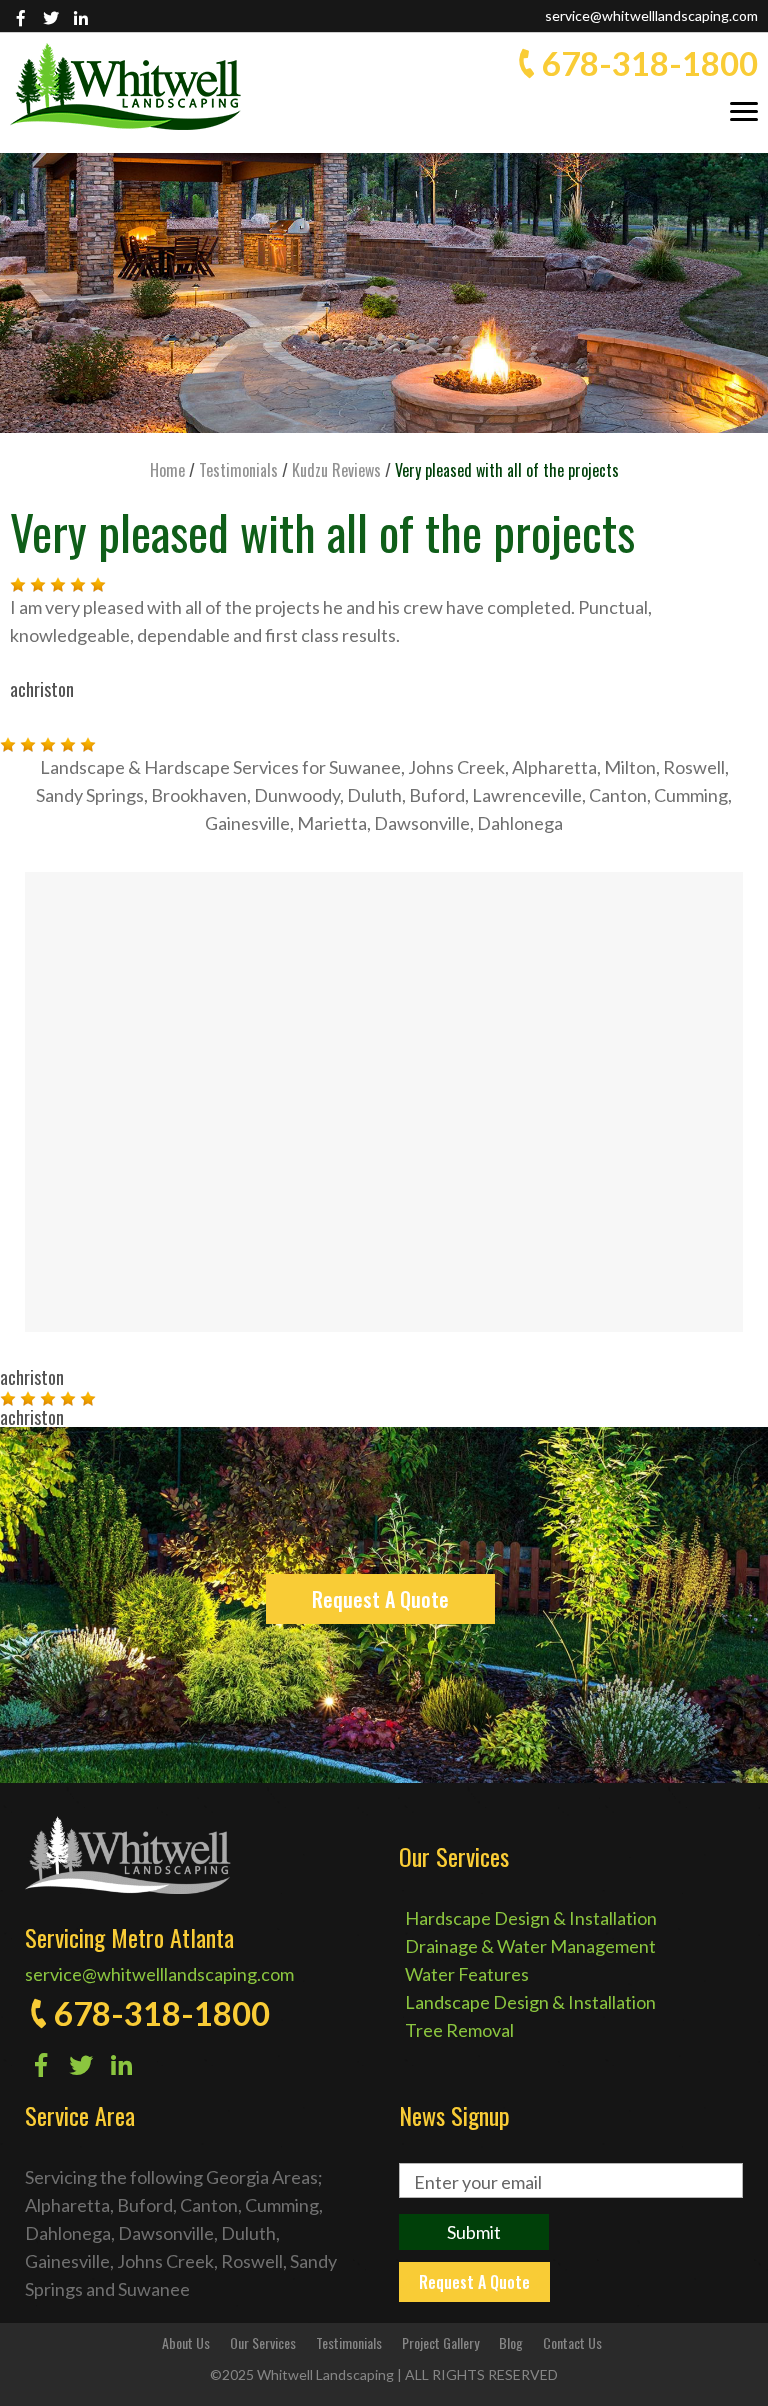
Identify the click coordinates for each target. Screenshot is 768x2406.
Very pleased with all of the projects (322, 531)
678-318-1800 (650, 63)
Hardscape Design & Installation (531, 1918)
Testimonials (349, 2342)
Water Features (467, 1974)
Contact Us (572, 2342)
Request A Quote (380, 1599)
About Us (186, 2342)
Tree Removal (459, 2030)
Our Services (263, 2342)
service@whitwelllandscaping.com (651, 15)
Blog (511, 2342)
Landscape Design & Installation (530, 2002)
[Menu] (744, 109)
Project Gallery (440, 2342)
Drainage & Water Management (530, 1946)
